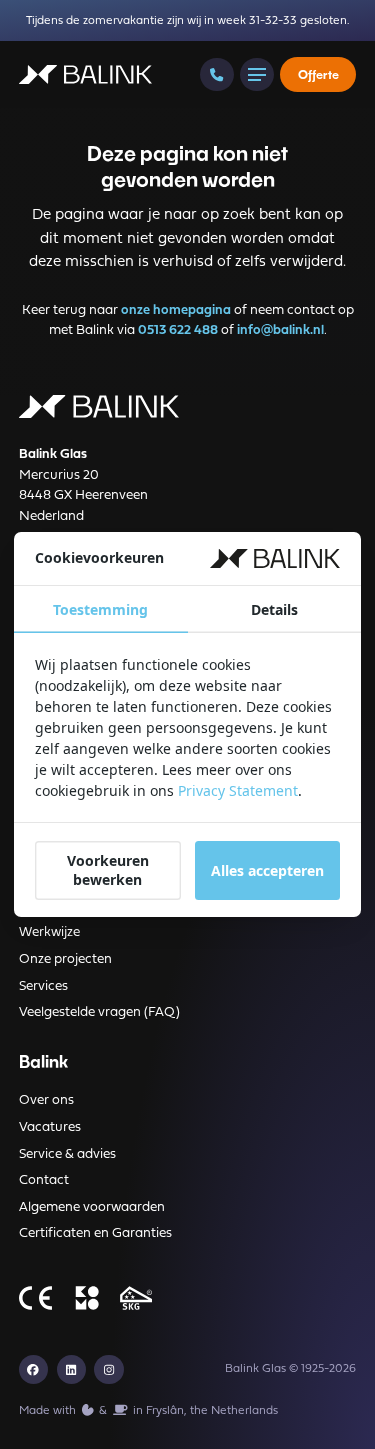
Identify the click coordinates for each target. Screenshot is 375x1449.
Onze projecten (65, 959)
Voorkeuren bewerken (108, 870)
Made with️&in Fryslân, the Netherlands (148, 1411)
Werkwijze (49, 932)
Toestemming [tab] (100, 609)
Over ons (46, 1100)
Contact (44, 1180)
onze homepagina (176, 310)
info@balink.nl (280, 330)
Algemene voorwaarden (92, 1207)
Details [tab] (274, 609)
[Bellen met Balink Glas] (216, 74)
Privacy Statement (238, 790)
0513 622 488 (178, 330)
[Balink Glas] (85, 75)
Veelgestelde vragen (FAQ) (99, 1012)
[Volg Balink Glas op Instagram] (108, 1369)
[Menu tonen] (256, 74)
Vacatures (50, 1127)
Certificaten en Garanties (95, 1233)
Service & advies (67, 1154)
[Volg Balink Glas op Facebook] (33, 1369)
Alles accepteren (267, 870)
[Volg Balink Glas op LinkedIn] (71, 1369)
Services (43, 986)
